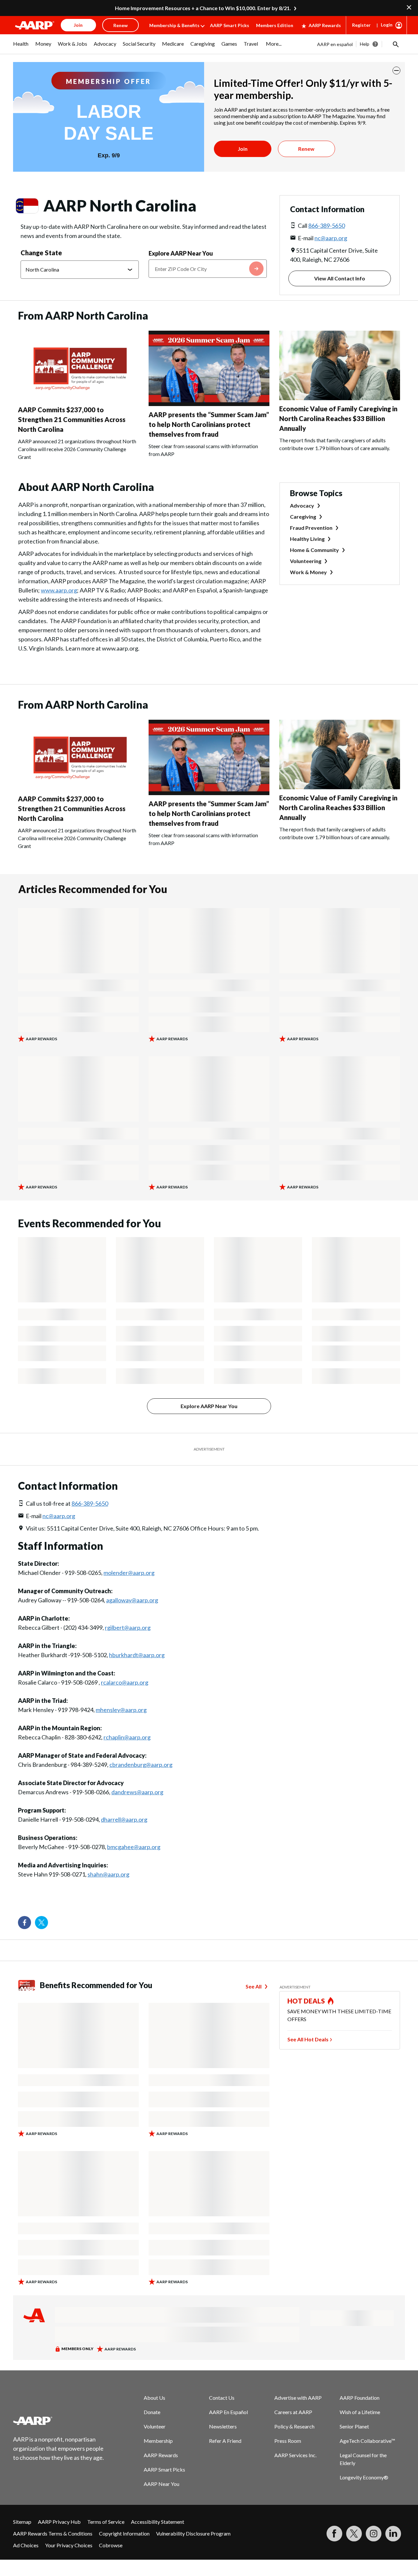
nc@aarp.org (331, 238)
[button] (395, 44)
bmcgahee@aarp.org (134, 1847)
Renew (306, 149)
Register (361, 25)
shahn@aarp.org (108, 1874)
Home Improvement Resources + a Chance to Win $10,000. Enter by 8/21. (203, 8)
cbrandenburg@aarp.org (141, 1765)
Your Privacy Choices (69, 2545)
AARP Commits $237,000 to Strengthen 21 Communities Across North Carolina (72, 419)
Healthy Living (307, 539)
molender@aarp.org (129, 1573)
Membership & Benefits (174, 25)
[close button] (396, 71)
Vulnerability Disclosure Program (193, 2533)
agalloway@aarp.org (132, 1600)
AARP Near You (161, 2484)
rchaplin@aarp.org (127, 1737)
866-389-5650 (327, 226)
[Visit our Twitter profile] (41, 1923)
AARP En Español (228, 2412)
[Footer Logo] (59, 2421)
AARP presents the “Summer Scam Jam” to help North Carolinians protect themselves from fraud (209, 424)
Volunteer (155, 2426)
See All (254, 1986)
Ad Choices (26, 2545)
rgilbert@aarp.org (128, 1627)
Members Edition (275, 25)
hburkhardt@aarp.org (137, 1655)
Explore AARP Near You (181, 253)
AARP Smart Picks (230, 25)
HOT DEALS (306, 2001)
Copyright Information (124, 2533)
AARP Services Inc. (295, 2455)
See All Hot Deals (308, 2039)
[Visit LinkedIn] (393, 2534)
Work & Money (308, 572)
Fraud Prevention (311, 528)
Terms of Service (106, 2522)
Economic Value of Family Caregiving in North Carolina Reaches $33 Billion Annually (338, 418)
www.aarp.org (59, 590)
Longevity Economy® (364, 2477)
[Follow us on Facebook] (24, 1923)
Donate (152, 2412)
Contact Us (222, 2398)
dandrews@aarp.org (137, 1792)
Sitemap (22, 2522)
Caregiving (303, 517)
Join (243, 149)
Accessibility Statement (158, 2522)
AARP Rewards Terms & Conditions (53, 2533)
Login (387, 25)
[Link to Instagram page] (374, 2534)
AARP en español (335, 44)
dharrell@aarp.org (124, 1819)
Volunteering (306, 561)
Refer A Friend (225, 2441)
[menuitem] (21, 47)
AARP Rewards (325, 25)
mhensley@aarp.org (121, 1710)
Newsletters (223, 2426)
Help (365, 44)
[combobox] (208, 269)
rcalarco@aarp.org (125, 1682)
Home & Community (314, 550)
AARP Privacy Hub (59, 2522)
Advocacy (302, 505)
